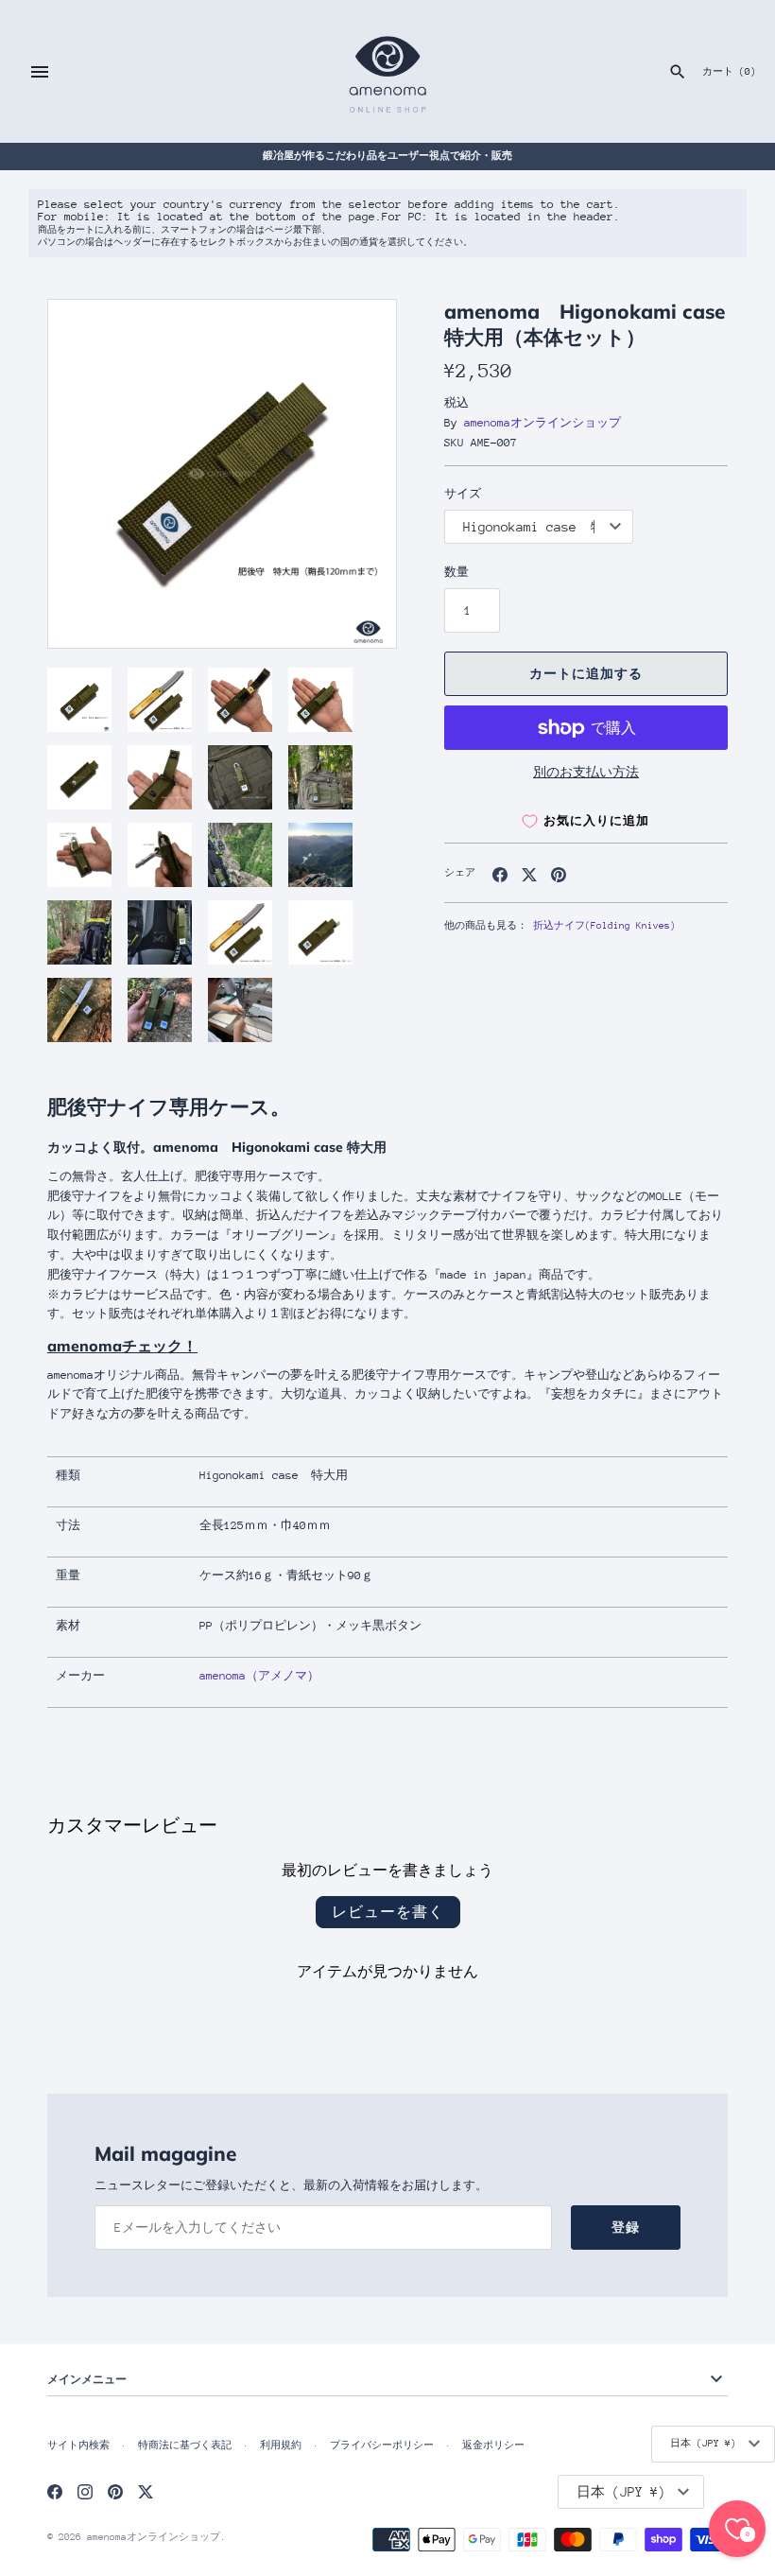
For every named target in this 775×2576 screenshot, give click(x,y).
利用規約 (281, 2445)
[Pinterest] (115, 2491)
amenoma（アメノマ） (259, 1676)
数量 (456, 572)
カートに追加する (586, 674)
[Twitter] (146, 2491)
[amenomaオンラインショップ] (388, 71)
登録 (626, 2228)
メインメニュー (87, 2379)
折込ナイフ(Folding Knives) (604, 926)
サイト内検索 (78, 2445)
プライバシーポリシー (382, 2445)
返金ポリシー (493, 2445)
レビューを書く (388, 1912)
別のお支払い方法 (586, 772)
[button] (356, 474)
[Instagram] (85, 2491)
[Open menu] (40, 72)
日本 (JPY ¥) (703, 2444)
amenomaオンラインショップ (542, 423)
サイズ (463, 494)
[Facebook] (55, 2491)
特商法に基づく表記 (185, 2445)
